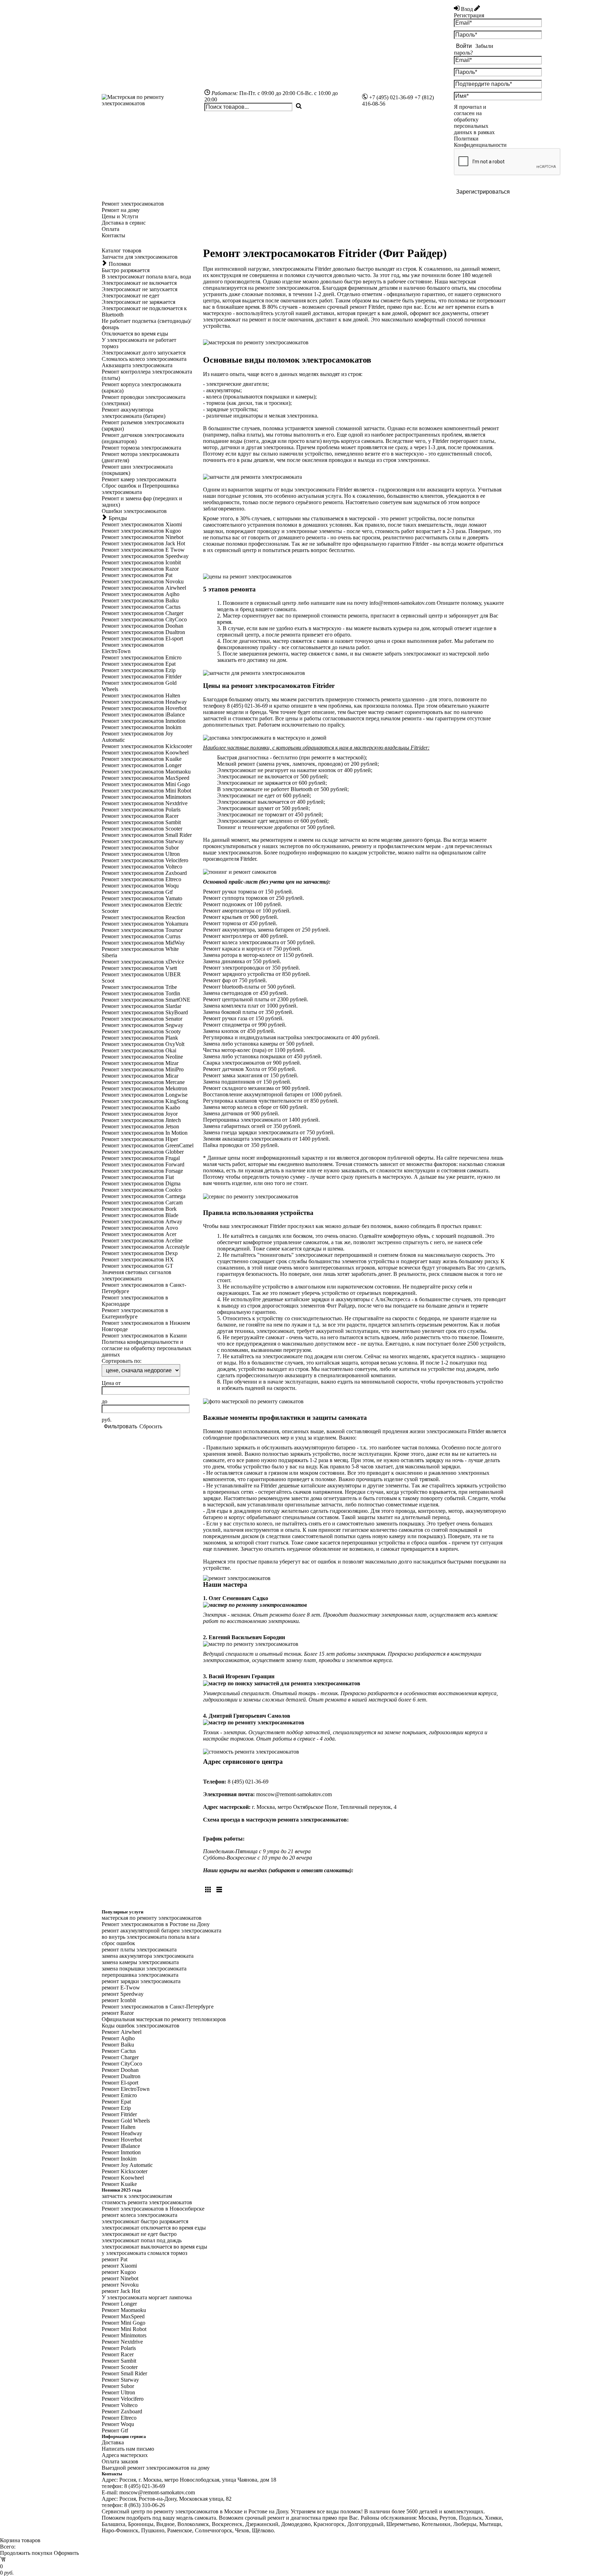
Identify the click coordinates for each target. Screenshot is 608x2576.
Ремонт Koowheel (123, 2178)
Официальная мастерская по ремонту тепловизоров (164, 2019)
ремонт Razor (118, 2013)
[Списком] (219, 1890)
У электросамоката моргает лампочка (147, 2297)
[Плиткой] (208, 1890)
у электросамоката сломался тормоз (144, 2253)
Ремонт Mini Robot (124, 2329)
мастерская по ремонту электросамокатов (152, 1918)
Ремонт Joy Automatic (127, 2165)
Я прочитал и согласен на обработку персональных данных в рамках (480, 126)
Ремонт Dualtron (121, 2076)
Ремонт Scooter (120, 2367)
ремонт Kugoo (119, 2272)
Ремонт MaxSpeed (123, 2316)
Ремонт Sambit (119, 2361)
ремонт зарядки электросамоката (141, 1981)
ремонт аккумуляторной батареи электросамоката (161, 1931)
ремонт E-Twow (121, 1988)
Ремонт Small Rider (124, 2373)
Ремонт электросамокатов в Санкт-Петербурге (158, 2007)
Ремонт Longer (119, 2304)
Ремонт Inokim (119, 2159)
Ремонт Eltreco (119, 2418)
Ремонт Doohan (120, 2070)
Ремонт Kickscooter (125, 2171)
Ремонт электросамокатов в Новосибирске (153, 2209)
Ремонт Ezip (116, 2108)
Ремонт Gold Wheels (126, 2121)
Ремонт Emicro (119, 2095)
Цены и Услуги (120, 216)
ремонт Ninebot (120, 2278)
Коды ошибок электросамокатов (141, 2026)
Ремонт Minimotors (124, 2335)
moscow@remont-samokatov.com (294, 1794)
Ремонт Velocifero (123, 2399)
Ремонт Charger (120, 2057)
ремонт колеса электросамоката (140, 2215)
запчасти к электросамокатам (137, 2196)
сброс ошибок (118, 1943)
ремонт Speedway (123, 1994)
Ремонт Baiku (118, 2045)
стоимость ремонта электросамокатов (147, 2202)
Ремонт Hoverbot (122, 2140)
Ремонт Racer (118, 2354)
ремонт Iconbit (119, 2000)
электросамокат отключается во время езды (154, 2228)
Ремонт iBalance (121, 2146)
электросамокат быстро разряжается (145, 2221)
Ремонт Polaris (119, 2348)
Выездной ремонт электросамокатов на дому (156, 2468)
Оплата (110, 229)
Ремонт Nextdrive (122, 2342)
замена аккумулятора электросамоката (148, 1956)
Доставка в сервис (124, 223)
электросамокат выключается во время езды (154, 2247)
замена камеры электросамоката (140, 1962)
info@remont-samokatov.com (402, 603)
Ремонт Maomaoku (124, 2310)
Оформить (66, 2553)
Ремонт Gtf (115, 2430)
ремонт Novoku (120, 2285)
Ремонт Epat (116, 2102)
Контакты (113, 235)
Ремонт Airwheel (122, 2032)
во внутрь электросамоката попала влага (151, 1937)
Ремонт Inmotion (121, 2152)
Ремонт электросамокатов (133, 204)
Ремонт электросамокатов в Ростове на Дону (156, 1924)
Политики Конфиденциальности (480, 142)
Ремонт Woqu (118, 2424)
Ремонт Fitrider (119, 2114)
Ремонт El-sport (120, 2083)
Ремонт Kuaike (119, 2184)
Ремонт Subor (118, 2386)
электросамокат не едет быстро (139, 2234)
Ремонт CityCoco (122, 2064)
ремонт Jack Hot (121, 2291)
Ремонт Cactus (119, 2051)
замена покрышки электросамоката (144, 1969)
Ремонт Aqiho (118, 2038)
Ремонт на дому (121, 210)
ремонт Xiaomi (119, 2266)
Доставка (113, 2442)
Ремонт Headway (122, 2133)
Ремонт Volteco (120, 2405)
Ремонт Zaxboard (122, 2411)
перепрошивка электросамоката (140, 1975)
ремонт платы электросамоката (139, 1950)
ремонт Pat (115, 2259)
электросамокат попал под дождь (142, 2240)
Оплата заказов (120, 2461)
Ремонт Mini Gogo (123, 2323)
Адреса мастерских (125, 2455)
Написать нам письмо (128, 2449)
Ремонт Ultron (118, 2392)
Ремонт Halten (119, 2127)
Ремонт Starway (120, 2380)
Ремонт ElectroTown (126, 2089)
